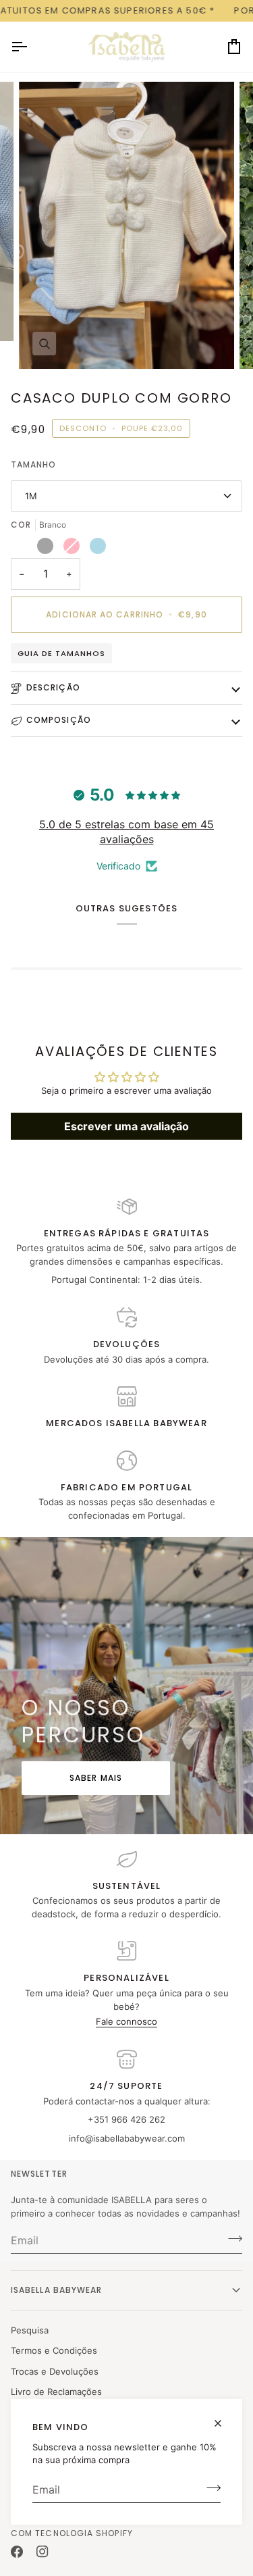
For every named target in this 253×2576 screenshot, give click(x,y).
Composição (59, 720)
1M (31, 496)
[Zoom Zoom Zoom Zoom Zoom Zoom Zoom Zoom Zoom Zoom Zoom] (126, 225)
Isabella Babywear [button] (56, 2290)
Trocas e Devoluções (55, 2371)
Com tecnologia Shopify (72, 2533)
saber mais (96, 1778)
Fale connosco (126, 2021)
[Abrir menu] (31, 47)
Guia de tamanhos (61, 653)
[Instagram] (43, 2552)
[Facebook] (17, 2552)
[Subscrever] (209, 2488)
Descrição (53, 687)
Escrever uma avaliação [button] (126, 1126)
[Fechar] (224, 2418)
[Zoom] (44, 344)
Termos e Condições (54, 2350)
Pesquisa (30, 2330)
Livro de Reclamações (56, 2392)
